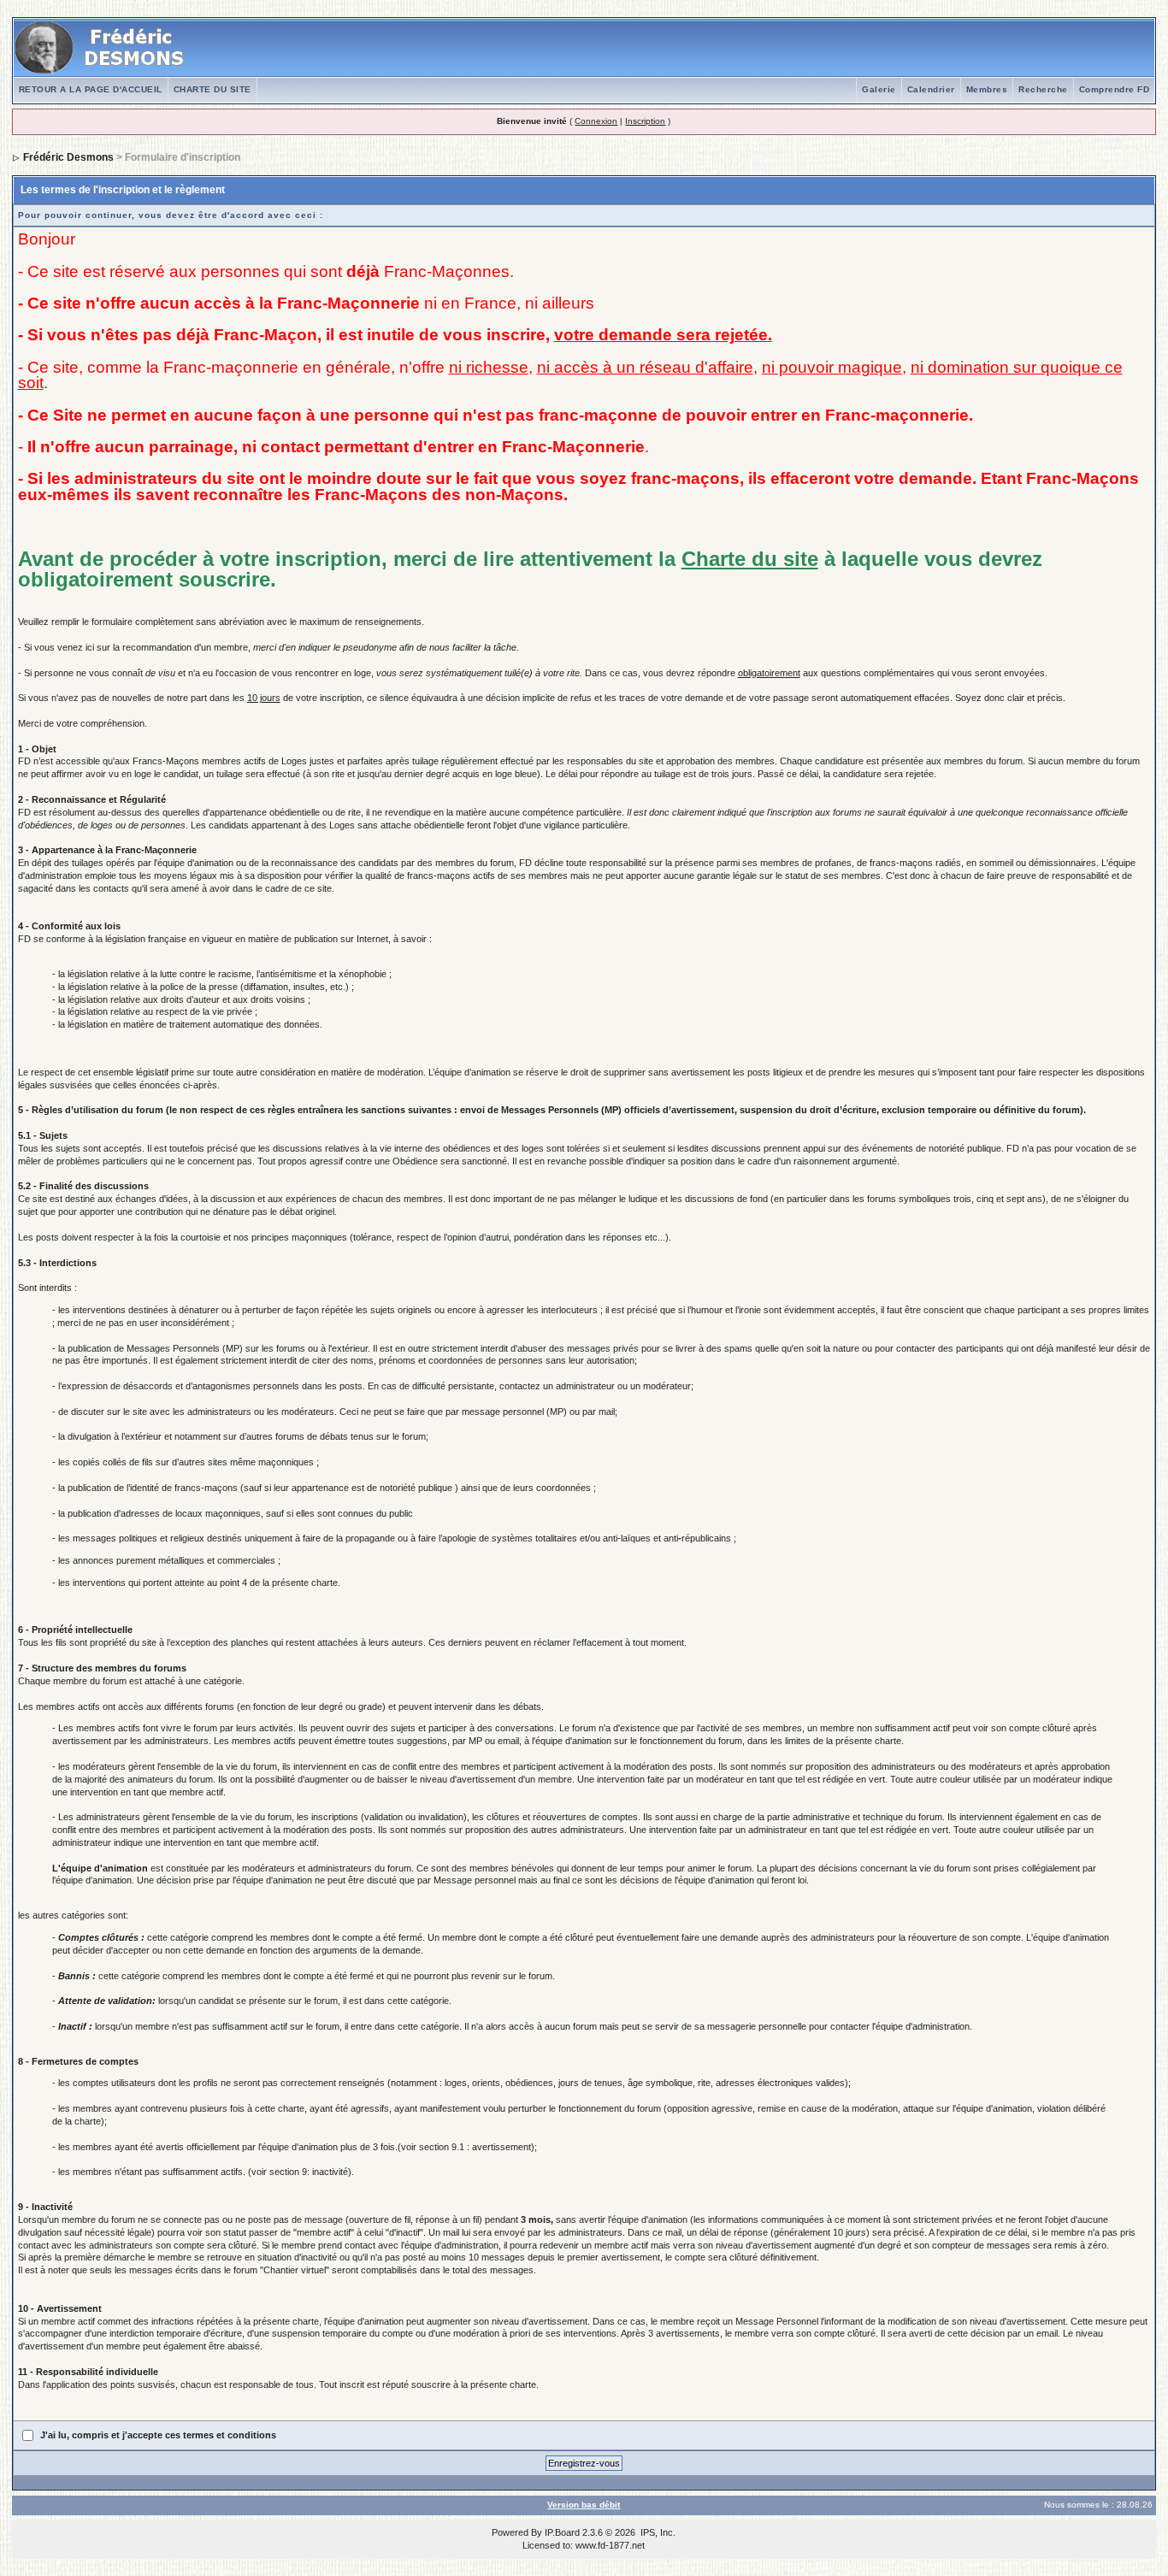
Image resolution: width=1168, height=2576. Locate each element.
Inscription (645, 121)
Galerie (879, 89)
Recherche (1043, 89)
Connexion (596, 121)
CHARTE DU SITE (212, 89)
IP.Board (562, 2532)
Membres (987, 89)
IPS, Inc (657, 2532)
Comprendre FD (1115, 89)
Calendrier (931, 89)
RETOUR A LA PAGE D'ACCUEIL (91, 89)
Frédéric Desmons (68, 157)
